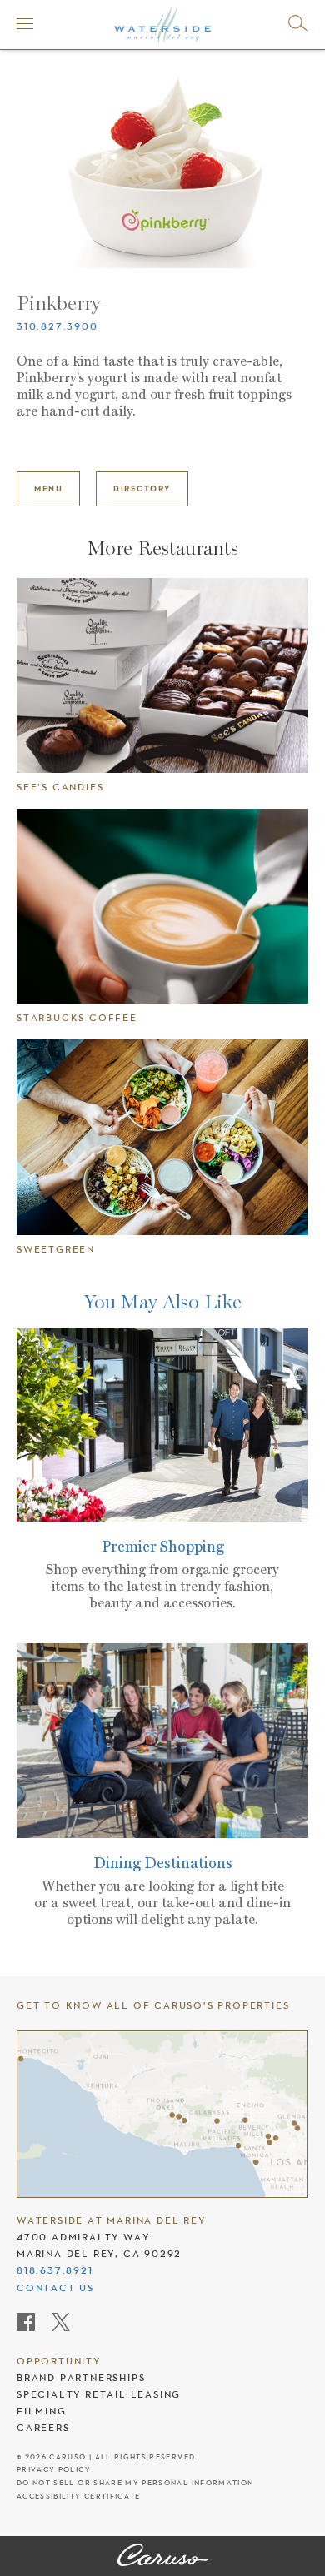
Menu (48, 488)
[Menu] (25, 23)
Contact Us (55, 2288)
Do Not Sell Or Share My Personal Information (135, 2483)
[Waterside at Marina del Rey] (163, 2556)
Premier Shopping (163, 1546)
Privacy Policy (54, 2470)
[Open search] (298, 23)
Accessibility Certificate (79, 2496)
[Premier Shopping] (162, 1425)
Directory (142, 488)
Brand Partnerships (81, 2378)
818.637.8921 (55, 2270)
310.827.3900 (57, 326)
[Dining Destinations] (162, 1741)
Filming (42, 2411)
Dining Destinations (163, 1863)
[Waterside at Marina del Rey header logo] (162, 23)
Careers (43, 2428)
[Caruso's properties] (162, 2114)
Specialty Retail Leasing (99, 2394)
